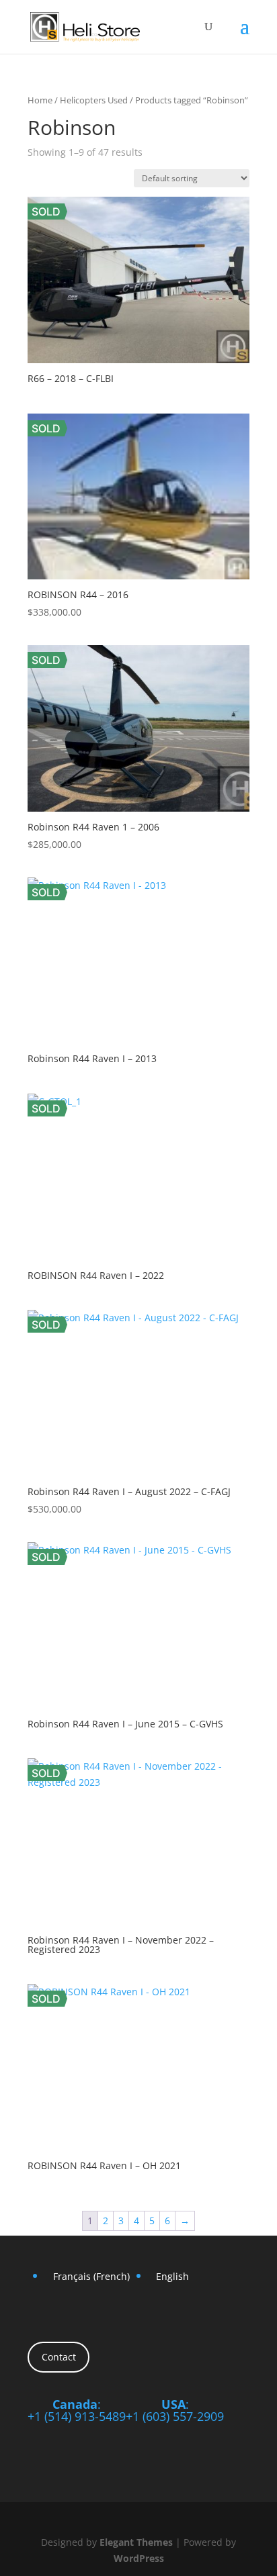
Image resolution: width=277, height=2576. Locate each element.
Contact (59, 2357)
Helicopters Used (94, 100)
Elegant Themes (136, 2542)
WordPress (139, 2558)
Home (40, 100)
